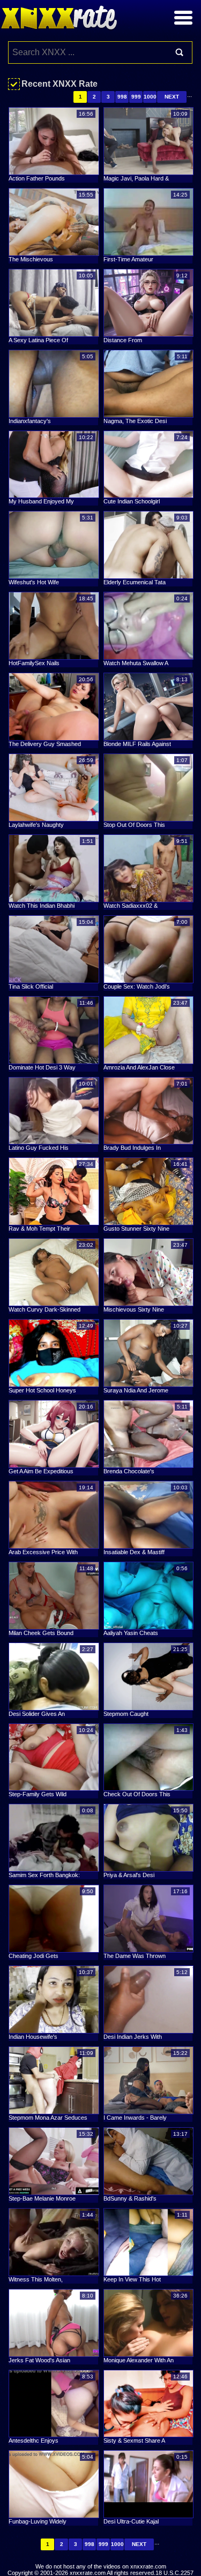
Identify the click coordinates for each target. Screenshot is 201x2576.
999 (136, 97)
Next (172, 97)
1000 (150, 97)
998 (122, 97)
